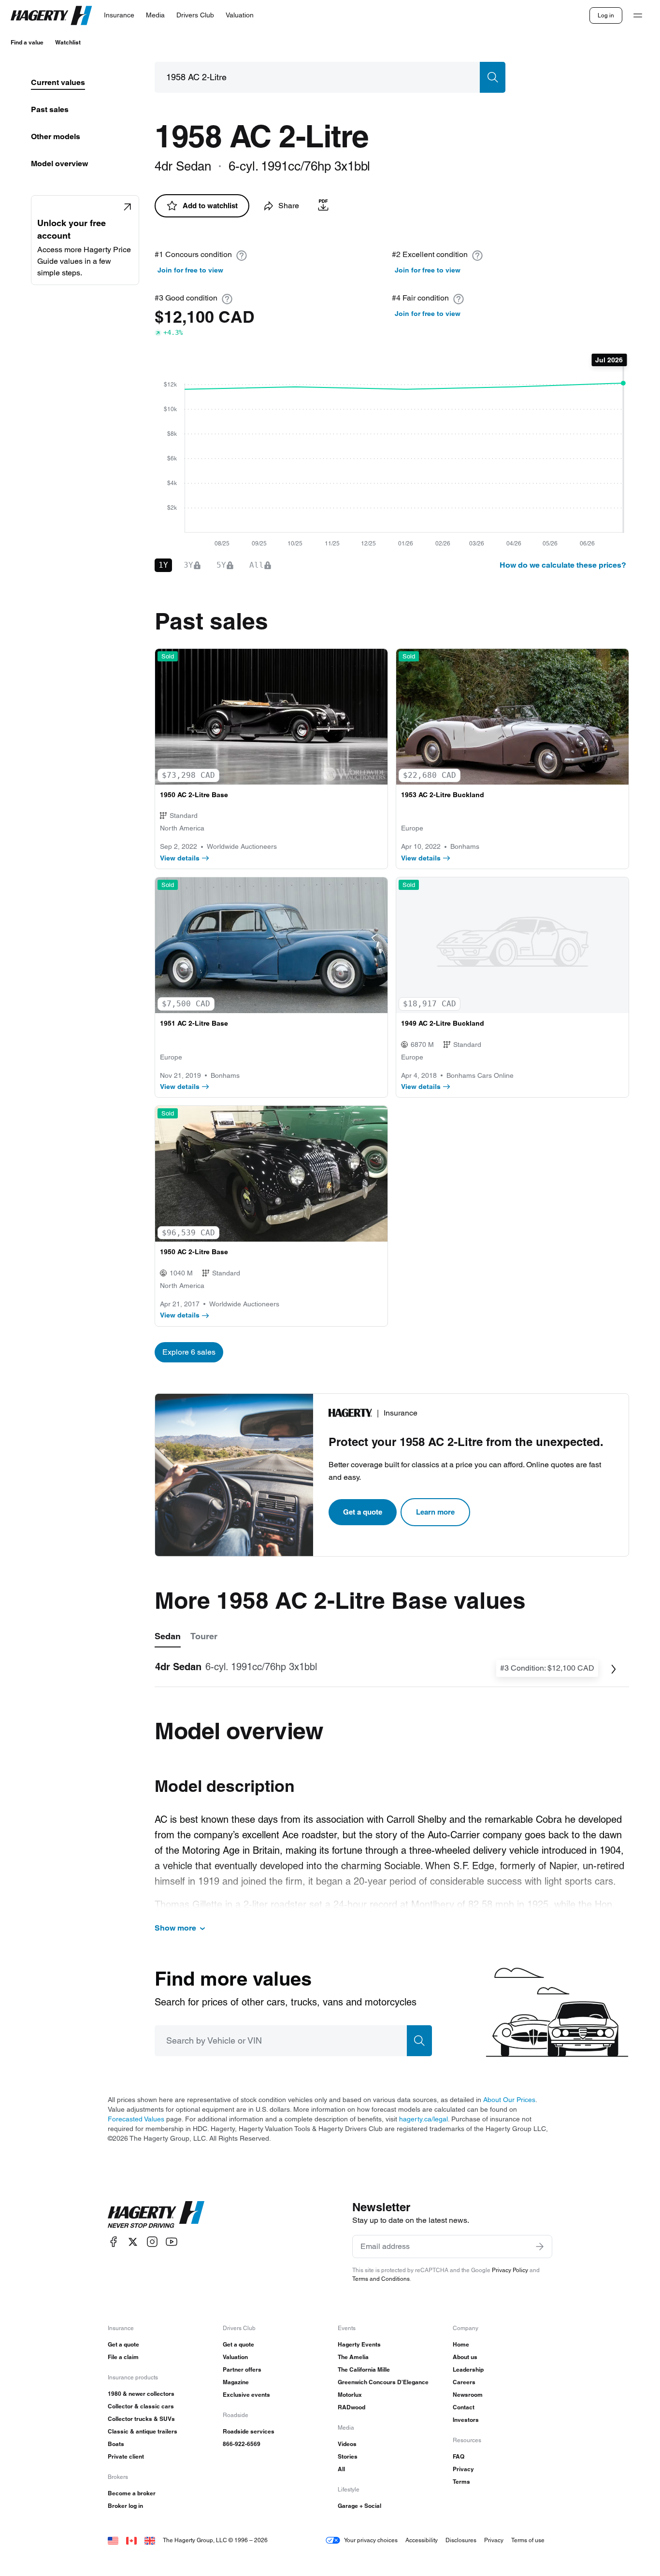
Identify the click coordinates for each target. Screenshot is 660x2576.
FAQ (459, 2456)
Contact (464, 2407)
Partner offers (242, 2369)
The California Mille (364, 2369)
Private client (126, 2456)
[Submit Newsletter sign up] (540, 2247)
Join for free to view (190, 270)
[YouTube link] (172, 2242)
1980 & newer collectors (141, 2394)
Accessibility (422, 2540)
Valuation (235, 2357)
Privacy (463, 2469)
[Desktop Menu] (638, 15)
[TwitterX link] (133, 2242)
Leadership (468, 2369)
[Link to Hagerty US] (113, 2540)
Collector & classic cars (141, 2406)
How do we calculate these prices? (563, 565)
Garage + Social (359, 2506)
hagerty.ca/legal (423, 2119)
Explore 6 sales (189, 1352)
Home (461, 2344)
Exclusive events (246, 2395)
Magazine (236, 2382)
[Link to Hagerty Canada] (131, 2540)
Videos (347, 2444)
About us (465, 2357)
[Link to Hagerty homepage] (156, 2215)
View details (180, 858)
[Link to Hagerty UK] (150, 2540)
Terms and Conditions (381, 2279)
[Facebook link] (114, 2242)
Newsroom (468, 2395)
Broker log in (125, 2506)
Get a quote (363, 1512)
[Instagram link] (152, 2242)
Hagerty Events (359, 2344)
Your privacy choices (371, 2540)
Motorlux (350, 2395)
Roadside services (249, 2431)
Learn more (435, 1512)
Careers (464, 2382)
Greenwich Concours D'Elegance (383, 2382)
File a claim (123, 2357)
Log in (606, 15)
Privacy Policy (510, 2270)
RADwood (352, 2407)
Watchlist (68, 42)
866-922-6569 (242, 2444)
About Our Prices (509, 2100)
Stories (348, 2456)
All (341, 2469)
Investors (466, 2420)
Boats (116, 2444)
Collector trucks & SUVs (141, 2419)
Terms (461, 2482)
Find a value (27, 42)
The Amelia (353, 2357)
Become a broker (132, 2493)
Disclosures (461, 2540)
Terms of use (528, 2540)
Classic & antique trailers (143, 2431)
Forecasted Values (136, 2119)
